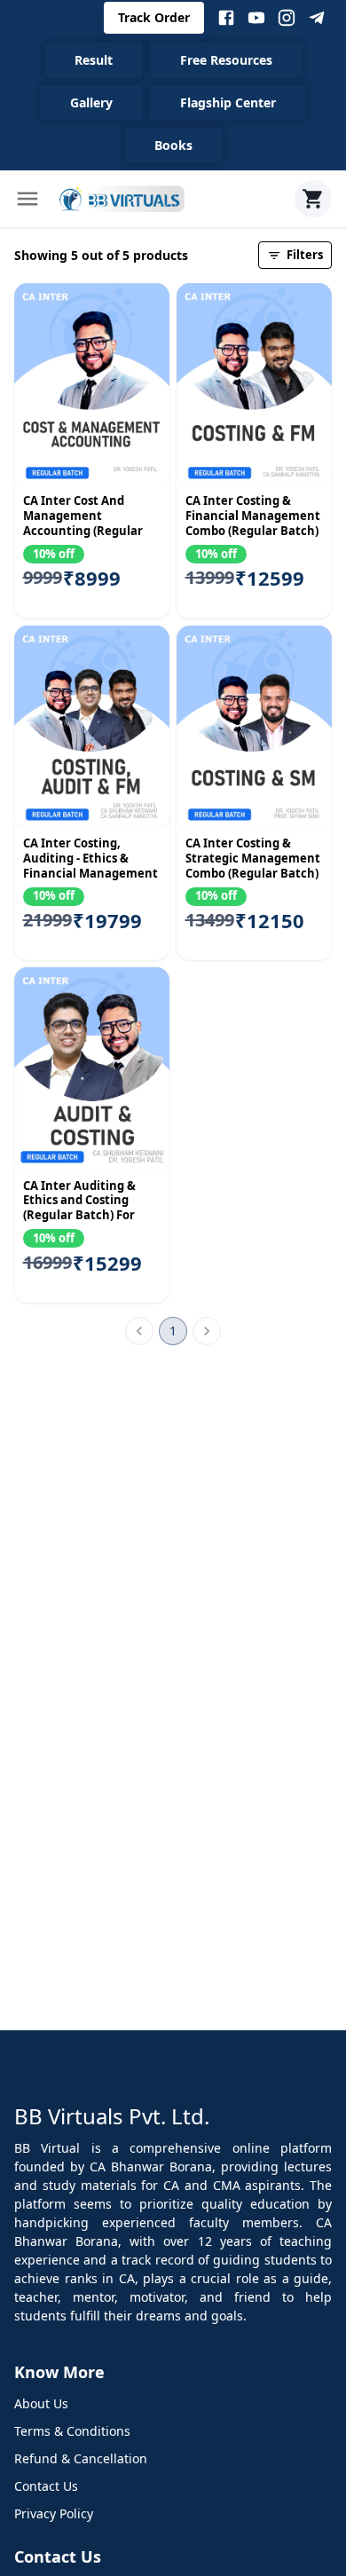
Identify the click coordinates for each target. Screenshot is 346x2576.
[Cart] (313, 199)
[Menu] (28, 199)
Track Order (154, 17)
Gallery (91, 102)
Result (94, 60)
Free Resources (226, 60)
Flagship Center (228, 102)
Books (173, 145)
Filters (305, 255)
